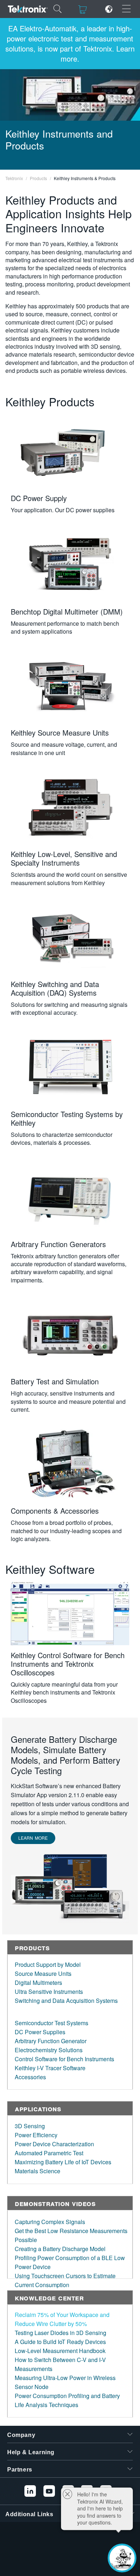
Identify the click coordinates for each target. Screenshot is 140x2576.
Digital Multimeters (38, 1983)
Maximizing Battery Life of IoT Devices (63, 2162)
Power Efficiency (36, 2135)
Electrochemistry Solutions (49, 2050)
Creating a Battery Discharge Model (60, 2249)
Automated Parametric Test (49, 2153)
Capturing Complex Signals (50, 2222)
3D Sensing (30, 2126)
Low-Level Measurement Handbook (60, 2351)
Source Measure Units (43, 1974)
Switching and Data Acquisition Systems (66, 2001)
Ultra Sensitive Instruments (49, 1992)
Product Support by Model (48, 1965)
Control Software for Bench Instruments (64, 2059)
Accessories (30, 2077)
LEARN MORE (33, 1838)
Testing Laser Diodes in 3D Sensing (60, 2333)
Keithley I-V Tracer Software (50, 2068)
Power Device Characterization (54, 2144)
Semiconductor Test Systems (52, 2023)
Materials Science (38, 2171)
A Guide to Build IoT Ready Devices (60, 2342)
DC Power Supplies (40, 2032)
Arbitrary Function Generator (51, 2041)
